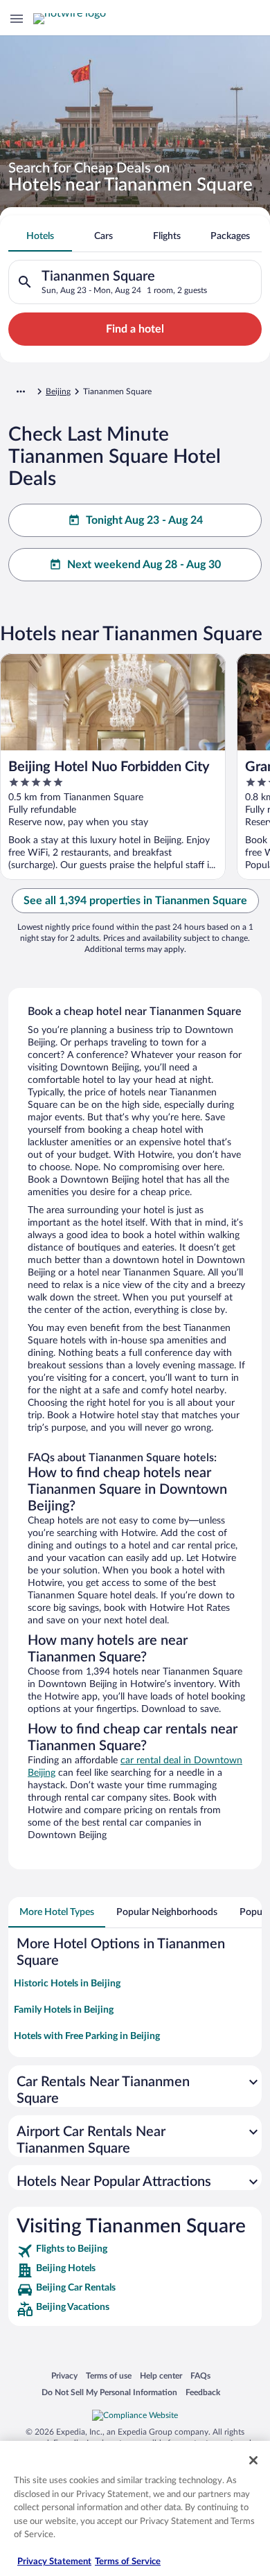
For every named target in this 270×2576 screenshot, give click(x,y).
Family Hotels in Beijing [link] (64, 2010)
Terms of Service (128, 2562)
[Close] (253, 2460)
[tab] (40, 236)
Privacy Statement (54, 2562)
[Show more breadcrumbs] (21, 391)
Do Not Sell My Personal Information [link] (109, 2392)
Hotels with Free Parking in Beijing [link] (87, 2036)
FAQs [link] (200, 2375)
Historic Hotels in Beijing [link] (67, 1984)
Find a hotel (135, 329)
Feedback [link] (203, 2392)
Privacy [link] (64, 2375)
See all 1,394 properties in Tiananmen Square (135, 901)
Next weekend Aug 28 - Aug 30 (144, 565)
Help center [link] (161, 2375)
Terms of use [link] (109, 2375)
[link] (135, 2251)
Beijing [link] (58, 391)
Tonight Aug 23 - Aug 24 (144, 520)
